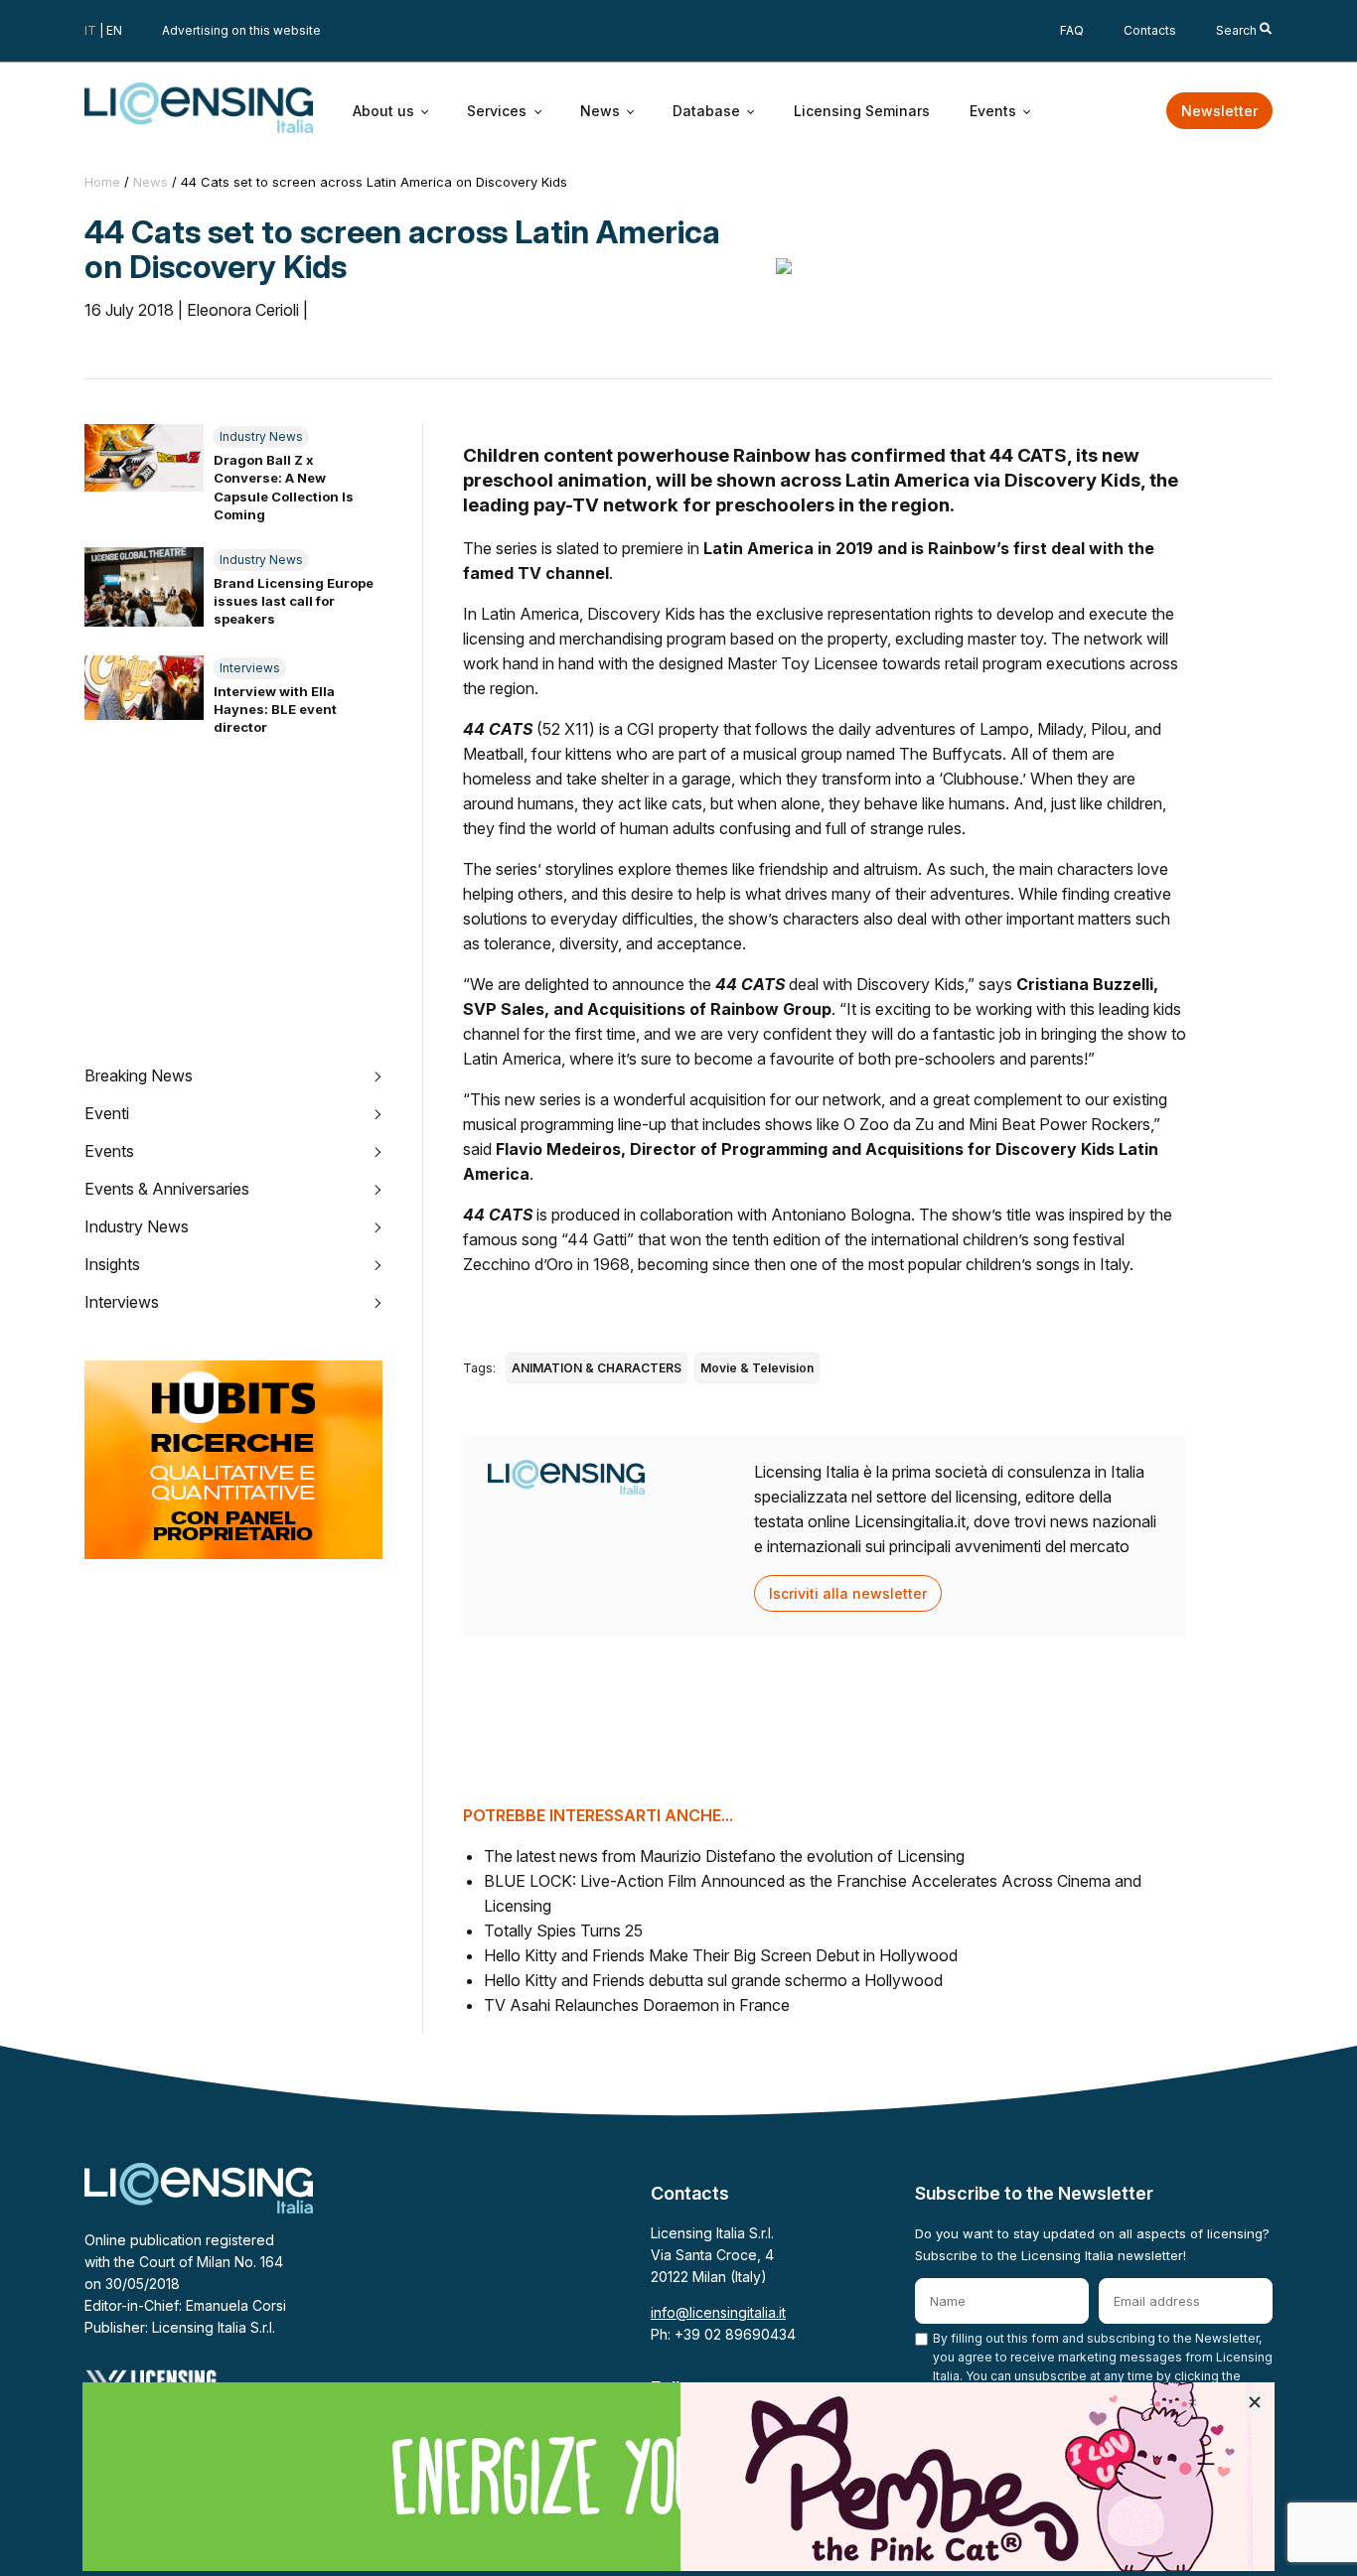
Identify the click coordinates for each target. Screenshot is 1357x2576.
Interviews (250, 668)
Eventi (107, 1113)
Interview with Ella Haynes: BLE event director (275, 709)
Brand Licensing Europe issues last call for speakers (294, 601)
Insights (112, 1264)
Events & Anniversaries (167, 1189)
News (600, 110)
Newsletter (1219, 111)
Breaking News (139, 1075)
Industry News (261, 436)
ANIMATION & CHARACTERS (597, 1368)
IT (90, 30)
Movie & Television (757, 1368)
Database (706, 110)
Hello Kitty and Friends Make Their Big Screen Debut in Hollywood (721, 1955)
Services (497, 110)
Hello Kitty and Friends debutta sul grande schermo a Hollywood (713, 1980)
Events (993, 110)
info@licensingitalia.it (718, 2312)
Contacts (1150, 30)
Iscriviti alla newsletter (848, 1593)
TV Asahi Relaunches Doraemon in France (637, 2005)
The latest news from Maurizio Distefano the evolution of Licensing (724, 1856)
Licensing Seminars (862, 110)
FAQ (1072, 30)
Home (102, 182)
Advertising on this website (241, 30)
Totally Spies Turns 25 (563, 1931)
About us (383, 110)
